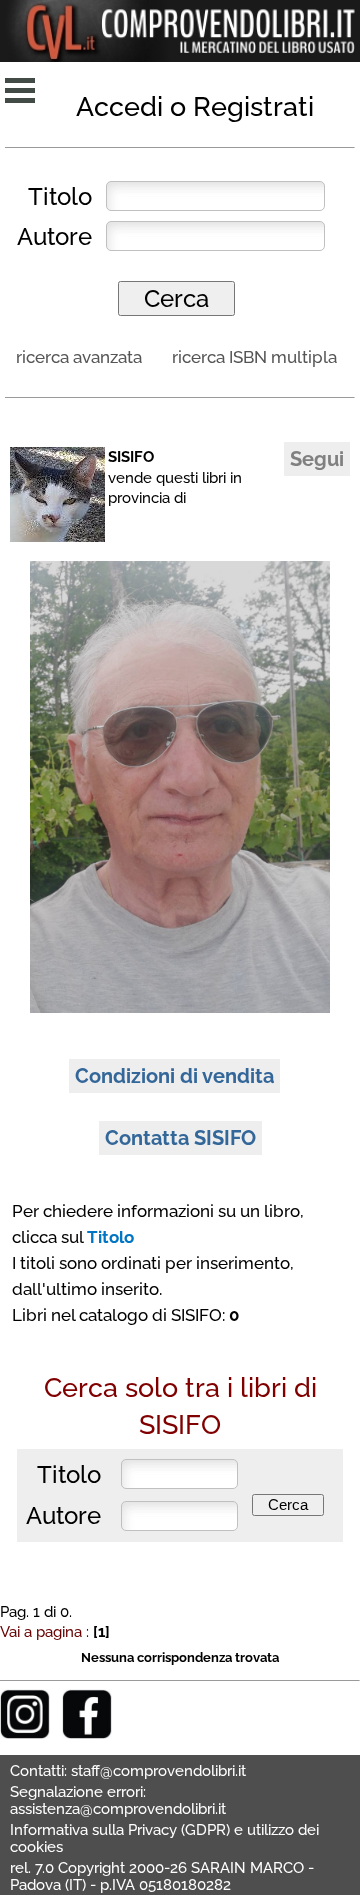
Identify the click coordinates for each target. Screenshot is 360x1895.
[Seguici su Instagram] (25, 1733)
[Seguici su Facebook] (87, 1733)
